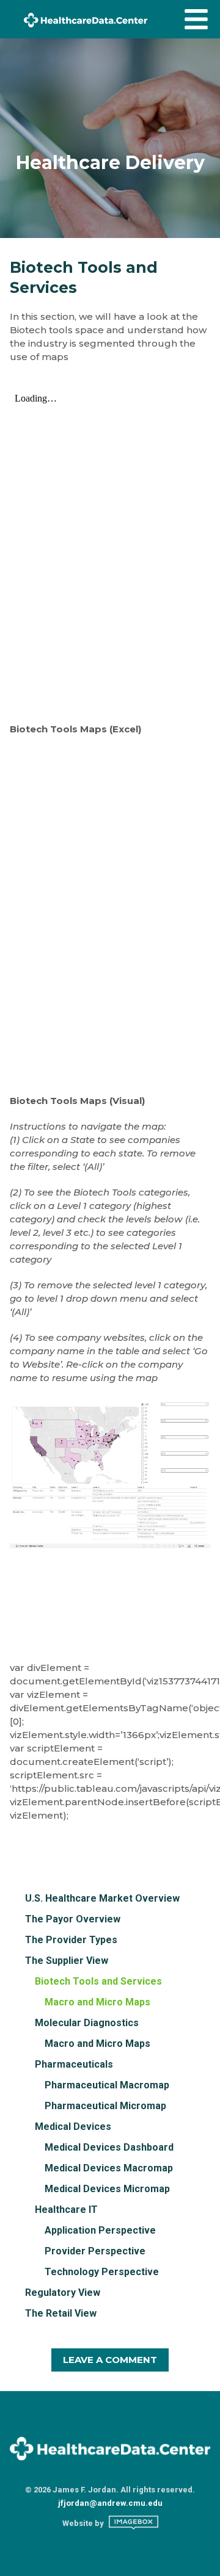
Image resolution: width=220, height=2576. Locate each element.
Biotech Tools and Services (98, 1981)
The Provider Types (71, 1940)
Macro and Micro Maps (97, 2002)
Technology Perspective (102, 2272)
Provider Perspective (95, 2251)
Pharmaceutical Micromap (105, 2106)
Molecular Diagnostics (87, 2023)
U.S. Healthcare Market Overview (102, 1898)
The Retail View (61, 2313)
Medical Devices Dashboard (109, 2147)
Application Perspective (100, 2230)
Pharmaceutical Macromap (107, 2085)
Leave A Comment (110, 2360)
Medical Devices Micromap (107, 2189)
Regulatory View (63, 2293)
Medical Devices (73, 2127)
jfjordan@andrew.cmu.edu (110, 2503)
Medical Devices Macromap (109, 2168)
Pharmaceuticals (74, 2064)
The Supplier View (67, 1961)
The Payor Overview (73, 1919)
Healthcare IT (66, 2210)
